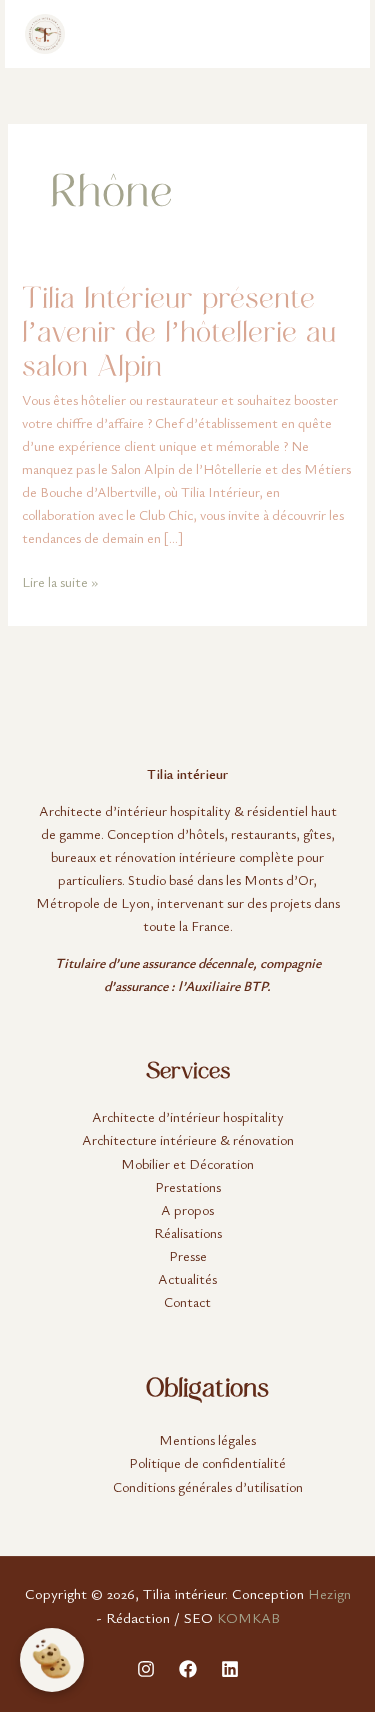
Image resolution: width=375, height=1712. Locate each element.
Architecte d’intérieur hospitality (188, 1116)
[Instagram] (146, 1669)
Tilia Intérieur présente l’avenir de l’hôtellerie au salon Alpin (179, 331)
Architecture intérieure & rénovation (188, 1139)
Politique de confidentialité (207, 1462)
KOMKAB (248, 1617)
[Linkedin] (230, 1669)
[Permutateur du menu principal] (329, 34)
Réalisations (188, 1232)
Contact (187, 1301)
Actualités (187, 1278)
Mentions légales (207, 1439)
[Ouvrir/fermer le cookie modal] (52, 1660)
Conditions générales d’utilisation (208, 1486)
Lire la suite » (60, 580)
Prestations (188, 1186)
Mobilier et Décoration (187, 1163)
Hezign (329, 1593)
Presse (188, 1255)
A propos (187, 1209)
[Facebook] (188, 1669)
